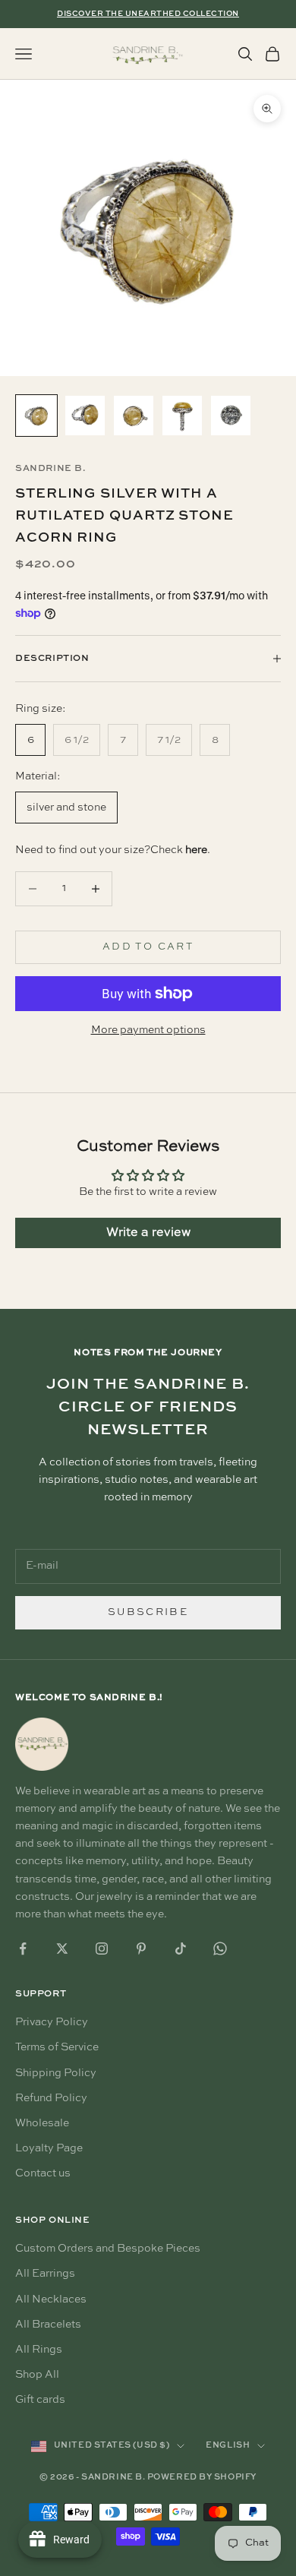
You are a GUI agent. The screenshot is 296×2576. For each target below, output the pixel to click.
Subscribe (148, 1612)
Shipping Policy (56, 2073)
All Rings (39, 2350)
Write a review (148, 1233)
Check (179, 850)
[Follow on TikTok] (181, 1949)
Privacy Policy (52, 2022)
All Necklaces (51, 2299)
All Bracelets (48, 2325)
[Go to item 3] (134, 416)
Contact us (43, 2173)
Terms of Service (57, 2047)
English (228, 2446)
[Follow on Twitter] (62, 1949)
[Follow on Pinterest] (141, 1949)
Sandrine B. (50, 469)
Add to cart (148, 947)
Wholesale (42, 2123)
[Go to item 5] (231, 416)
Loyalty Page (49, 2148)
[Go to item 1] (36, 416)
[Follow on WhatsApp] (220, 1949)
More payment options (148, 1030)
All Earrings (45, 2274)
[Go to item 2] (85, 416)
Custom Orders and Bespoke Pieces (108, 2249)
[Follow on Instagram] (102, 1949)
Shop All (37, 2375)
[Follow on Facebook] (23, 1949)
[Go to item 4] (182, 416)
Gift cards (40, 2400)
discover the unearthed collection (148, 14)
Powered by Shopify (202, 2478)
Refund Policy (51, 2098)
